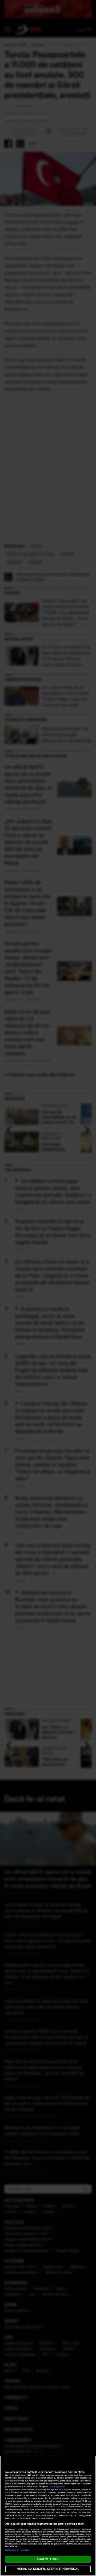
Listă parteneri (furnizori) (17, 2550)
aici (31, 2507)
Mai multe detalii (57, 2487)
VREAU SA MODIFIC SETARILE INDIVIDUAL (48, 2569)
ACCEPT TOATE (48, 2559)
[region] (48, 2516)
